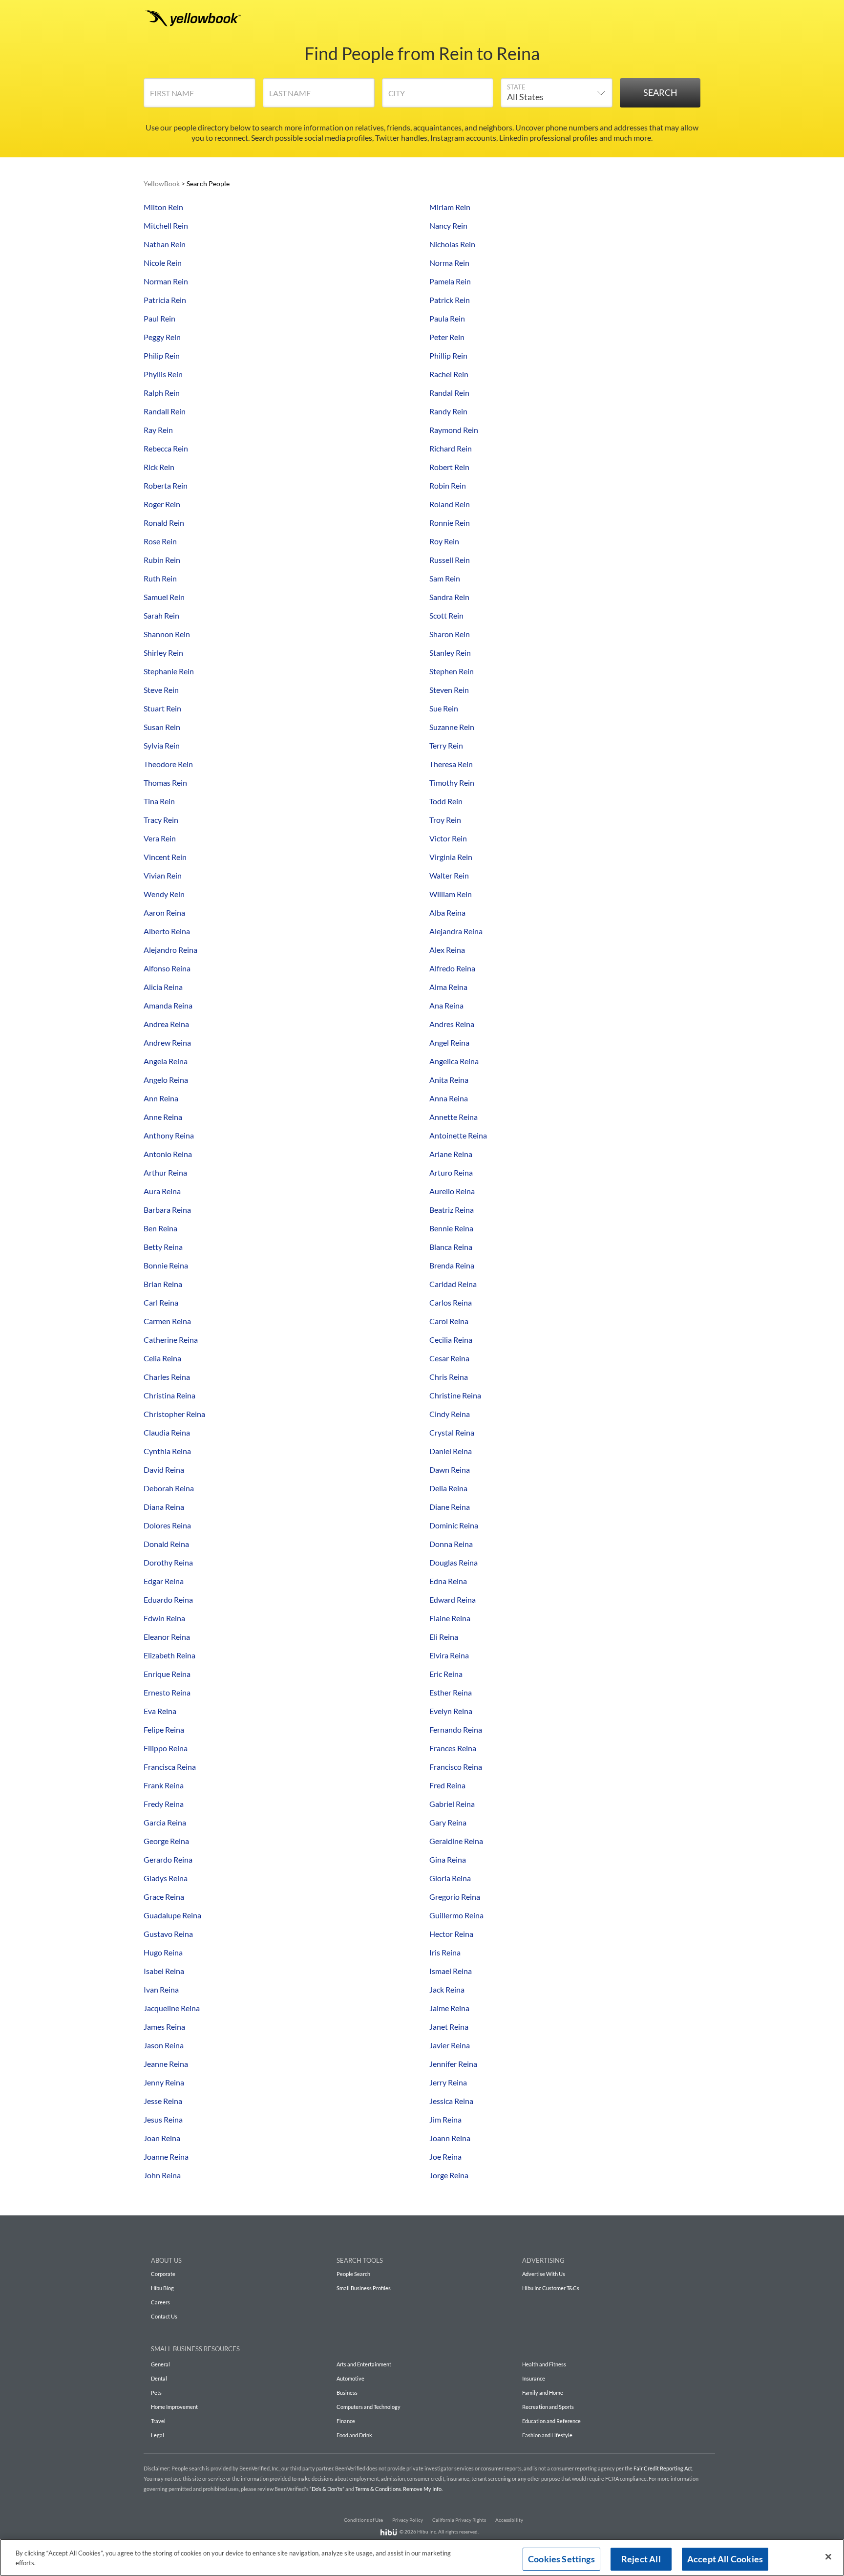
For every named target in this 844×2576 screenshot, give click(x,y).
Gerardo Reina (168, 1859)
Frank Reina (164, 1785)
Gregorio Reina (455, 1897)
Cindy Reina (450, 1414)
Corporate (163, 2274)
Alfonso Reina (167, 968)
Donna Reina (451, 1544)
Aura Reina (162, 1191)
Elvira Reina (449, 1655)
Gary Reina (448, 1822)
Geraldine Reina (456, 1841)
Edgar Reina (164, 1581)
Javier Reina (450, 2045)
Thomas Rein (165, 783)
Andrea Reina (166, 1024)
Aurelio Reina (452, 1191)
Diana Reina (164, 1507)
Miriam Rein (450, 207)
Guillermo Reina (456, 1915)
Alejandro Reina (170, 950)
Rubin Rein (162, 560)
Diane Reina (450, 1507)
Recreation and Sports (548, 2407)
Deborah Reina (169, 1488)
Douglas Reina (454, 1562)
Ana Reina (446, 1005)
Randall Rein (165, 411)
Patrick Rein (450, 300)
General (160, 2364)
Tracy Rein (161, 820)
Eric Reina (446, 1674)
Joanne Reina (166, 2157)
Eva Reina (160, 1711)
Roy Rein (444, 541)
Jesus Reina (163, 2119)
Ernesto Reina (167, 1692)
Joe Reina (445, 2157)
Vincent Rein (165, 857)
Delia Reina (448, 1488)
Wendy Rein (164, 894)
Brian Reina (163, 1284)
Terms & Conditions (378, 2489)
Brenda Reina (452, 1265)
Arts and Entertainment (364, 2364)
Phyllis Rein (163, 374)
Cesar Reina (449, 1358)
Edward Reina (453, 1599)
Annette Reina (454, 1117)
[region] (422, 2557)
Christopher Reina (174, 1414)
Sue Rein (444, 708)
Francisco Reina (456, 1767)
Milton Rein (163, 207)
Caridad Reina (453, 1284)
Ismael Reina (451, 1971)
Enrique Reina (167, 1674)
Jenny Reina (164, 2082)
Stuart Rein (162, 708)
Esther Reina (451, 1692)
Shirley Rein (163, 653)
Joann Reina (450, 2138)
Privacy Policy (408, 2520)
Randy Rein (448, 411)
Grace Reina (164, 1897)
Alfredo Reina (452, 968)
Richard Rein (451, 448)
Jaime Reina (449, 2008)
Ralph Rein (162, 393)
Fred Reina (447, 1785)
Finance (346, 2421)
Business (347, 2393)
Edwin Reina (164, 1618)
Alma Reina (448, 987)
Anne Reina (163, 1117)
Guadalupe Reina (172, 1915)
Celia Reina (162, 1358)
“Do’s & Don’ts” (327, 2489)
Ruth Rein (160, 578)
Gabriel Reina (452, 1804)
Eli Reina (444, 1637)
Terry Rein (446, 745)
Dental (159, 2378)
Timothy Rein (452, 783)
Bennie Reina (451, 1228)
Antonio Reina (168, 1154)
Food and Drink (354, 2435)
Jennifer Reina (453, 2064)
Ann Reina (161, 1098)
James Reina (164, 2027)
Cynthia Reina (167, 1451)
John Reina (162, 2175)
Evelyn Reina (451, 1711)
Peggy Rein (162, 337)
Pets (156, 2393)
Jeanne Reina (166, 2064)
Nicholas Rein (452, 244)
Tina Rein (159, 801)
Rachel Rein (449, 374)
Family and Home (543, 2393)
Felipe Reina (164, 1729)
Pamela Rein (450, 281)
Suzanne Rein (452, 727)
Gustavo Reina (168, 1934)
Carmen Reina (167, 1321)
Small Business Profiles (364, 2288)
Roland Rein (450, 504)
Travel (158, 2421)
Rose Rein (160, 541)
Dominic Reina (454, 1525)
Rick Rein (159, 467)
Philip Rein (162, 355)
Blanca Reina (451, 1247)
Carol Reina (449, 1321)
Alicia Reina (163, 987)
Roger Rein (162, 504)
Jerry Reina (448, 2082)
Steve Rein (161, 690)
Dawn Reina (450, 1470)
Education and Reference (551, 2421)
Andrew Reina (167, 1042)
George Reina (166, 1841)
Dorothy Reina (168, 1562)
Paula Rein (447, 318)
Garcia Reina (165, 1822)
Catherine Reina (171, 1340)
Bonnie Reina (166, 1265)
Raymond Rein (454, 430)
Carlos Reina (451, 1302)
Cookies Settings (561, 2559)
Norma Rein (449, 263)
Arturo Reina (451, 1172)
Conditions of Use (363, 2520)
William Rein (451, 894)
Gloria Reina (450, 1878)
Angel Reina (449, 1042)
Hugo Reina (163, 1952)
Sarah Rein (161, 615)
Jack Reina (447, 1989)
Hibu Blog (162, 2288)
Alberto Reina (167, 931)
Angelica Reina (454, 1061)
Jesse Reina (163, 2101)
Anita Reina (449, 1080)
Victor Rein (448, 838)
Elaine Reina (450, 1618)
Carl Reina (161, 1302)
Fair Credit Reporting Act (663, 2468)
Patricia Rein (165, 300)
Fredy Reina (164, 1804)
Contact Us (164, 2316)
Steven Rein (449, 690)
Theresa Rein (451, 764)
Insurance (534, 2378)
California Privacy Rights (459, 2520)
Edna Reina (448, 1581)
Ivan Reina (161, 1989)
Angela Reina (166, 1061)
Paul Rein (159, 318)
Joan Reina (162, 2138)
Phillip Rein (448, 355)
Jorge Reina (449, 2175)
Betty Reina (163, 1247)
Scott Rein (446, 615)
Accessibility (509, 2520)
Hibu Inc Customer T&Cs (551, 2288)
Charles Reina (167, 1377)
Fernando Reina (456, 1729)
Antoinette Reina (458, 1135)
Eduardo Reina (168, 1599)
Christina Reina (169, 1395)
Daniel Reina (451, 1451)
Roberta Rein (166, 485)
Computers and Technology (369, 2407)
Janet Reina (449, 2027)
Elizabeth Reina (169, 1655)
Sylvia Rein (162, 745)
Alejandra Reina (456, 931)
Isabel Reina (164, 1971)
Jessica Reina (451, 2101)
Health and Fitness (544, 2364)
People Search (353, 2274)
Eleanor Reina (167, 1637)
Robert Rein (449, 467)
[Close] (828, 2557)
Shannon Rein (167, 634)
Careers (160, 2302)
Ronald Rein (164, 523)
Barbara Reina (167, 1210)
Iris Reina (445, 1952)
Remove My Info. (423, 2489)
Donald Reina (166, 1544)
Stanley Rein (450, 653)
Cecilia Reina (451, 1340)
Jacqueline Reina (172, 2008)
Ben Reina (160, 1228)
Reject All (641, 2559)
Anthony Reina (169, 1135)
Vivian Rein (163, 875)
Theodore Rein (168, 764)
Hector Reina (451, 1934)
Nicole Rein (163, 263)
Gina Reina (448, 1859)
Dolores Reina (167, 1525)
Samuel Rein (164, 597)
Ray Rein (158, 430)
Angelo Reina (166, 1080)
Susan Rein (162, 727)
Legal (158, 2435)
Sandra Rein (449, 597)
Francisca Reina (170, 1767)
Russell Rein (450, 560)
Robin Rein (448, 485)
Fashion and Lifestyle (547, 2435)
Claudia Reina (167, 1432)
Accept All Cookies (725, 2559)
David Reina (164, 1470)
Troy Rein (445, 820)
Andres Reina (452, 1024)
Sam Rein (445, 578)
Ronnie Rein (450, 523)
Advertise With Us (544, 2274)
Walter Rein (449, 875)
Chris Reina (449, 1377)
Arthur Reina (165, 1172)
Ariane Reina (451, 1154)
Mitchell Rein (166, 225)
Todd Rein (446, 801)
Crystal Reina (452, 1432)
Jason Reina (164, 2045)
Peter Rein (447, 337)
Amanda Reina (168, 1005)
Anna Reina (449, 1098)
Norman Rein (166, 281)
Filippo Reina (166, 1748)
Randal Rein (449, 393)
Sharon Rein (450, 634)
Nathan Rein (165, 244)
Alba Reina (447, 912)
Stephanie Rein (169, 671)
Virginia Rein (451, 857)
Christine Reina (455, 1395)
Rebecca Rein (166, 448)
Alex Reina (447, 950)
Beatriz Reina (452, 1210)
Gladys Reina (166, 1878)
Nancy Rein (448, 225)
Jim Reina (445, 2119)
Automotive (350, 2378)
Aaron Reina (164, 912)
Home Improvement (174, 2407)
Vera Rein (160, 838)
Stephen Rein (452, 671)
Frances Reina (453, 1748)
